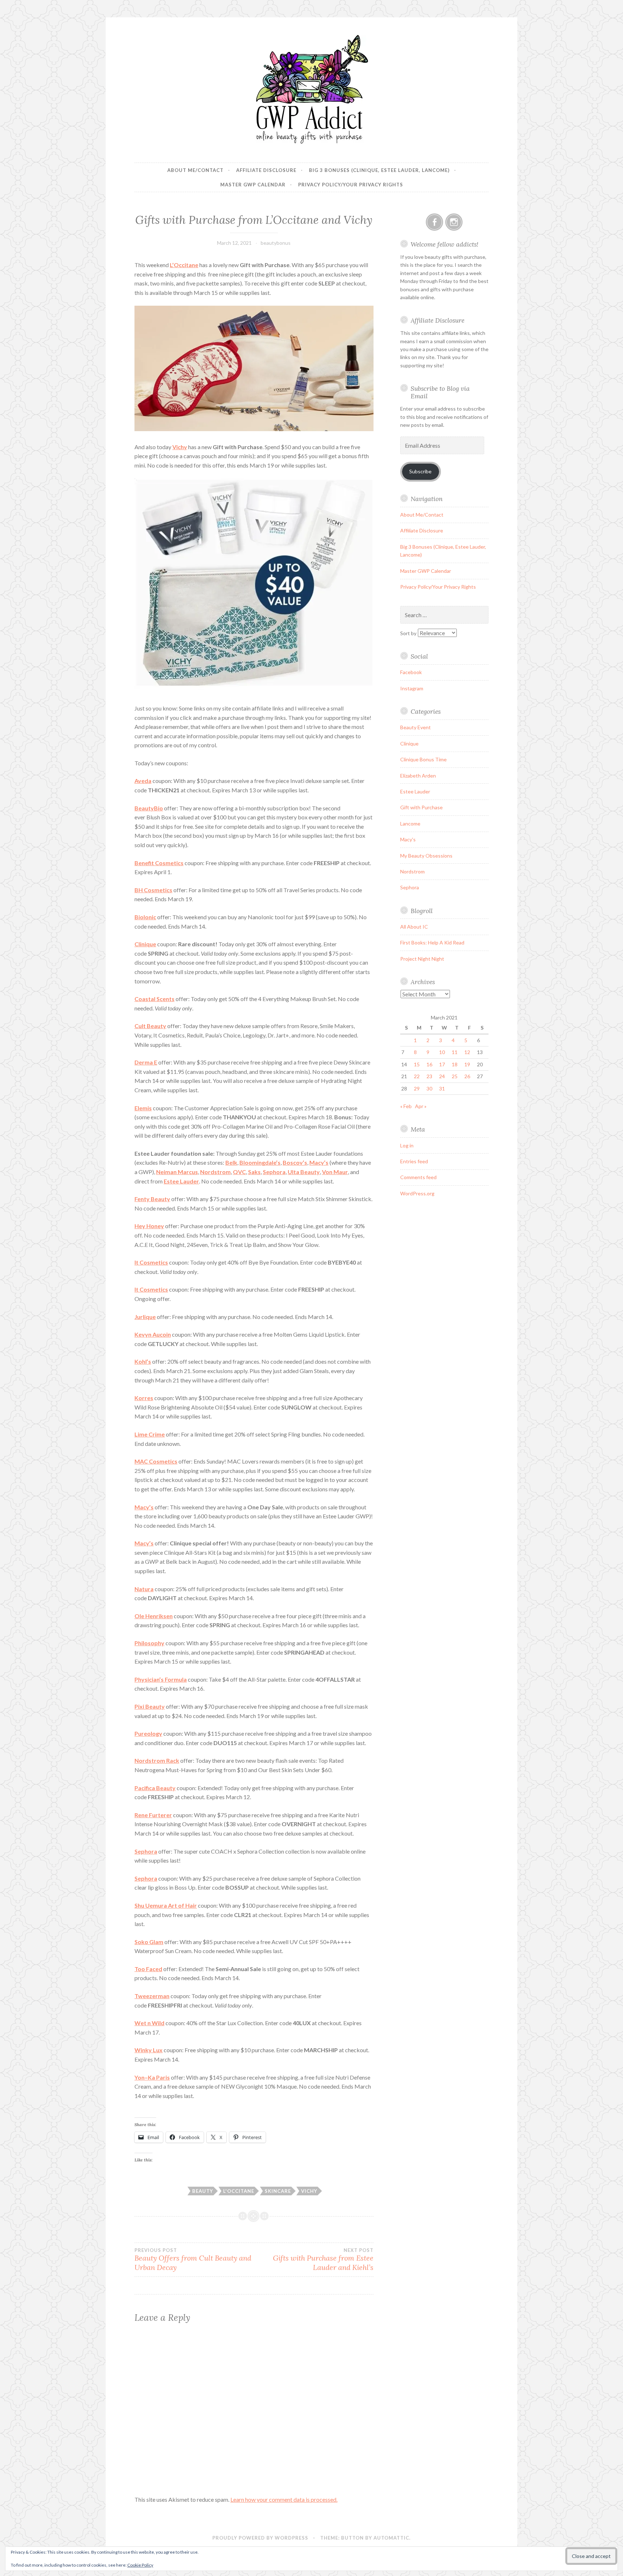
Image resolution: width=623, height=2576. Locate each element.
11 (455, 1052)
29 (417, 1088)
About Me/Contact (195, 170)
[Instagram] (454, 222)
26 (467, 1076)
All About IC (414, 927)
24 (442, 1076)
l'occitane (239, 2191)
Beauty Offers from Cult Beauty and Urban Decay (193, 2259)
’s (143, 1361)
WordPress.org (417, 1193)
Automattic (391, 2538)
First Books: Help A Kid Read (432, 942)
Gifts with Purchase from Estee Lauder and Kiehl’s (323, 2259)
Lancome (410, 824)
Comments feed (418, 1177)
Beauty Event (416, 727)
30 (429, 1088)
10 (442, 1052)
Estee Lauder (415, 791)
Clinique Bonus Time (423, 759)
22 (417, 1076)
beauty (203, 2191)
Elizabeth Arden (418, 776)
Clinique (145, 944)
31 (442, 1088)
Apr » (421, 1106)
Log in (407, 1145)
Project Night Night (422, 959)
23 (429, 1076)
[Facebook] (434, 222)
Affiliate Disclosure (266, 170)
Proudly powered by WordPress (260, 2538)
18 (455, 1064)
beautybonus (276, 243)
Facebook (411, 672)
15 (417, 1064)
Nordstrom (412, 871)
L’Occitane (184, 265)
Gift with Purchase (421, 807)
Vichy (180, 447)
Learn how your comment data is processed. (284, 2499)
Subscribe (420, 471)
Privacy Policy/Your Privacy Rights (351, 185)
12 (467, 1052)
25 (455, 1076)
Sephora (146, 1878)
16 (429, 1064)
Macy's (408, 839)
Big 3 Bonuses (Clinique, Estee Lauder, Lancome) (379, 170)
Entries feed (414, 1161)
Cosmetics (159, 863)
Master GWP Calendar (253, 185)
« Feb (406, 1106)
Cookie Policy (140, 2565)
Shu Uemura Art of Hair (166, 1905)
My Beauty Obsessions (426, 856)
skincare (278, 2191)
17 (442, 1064)
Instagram (412, 688)
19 (467, 1064)
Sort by (409, 633)
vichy (309, 2191)
